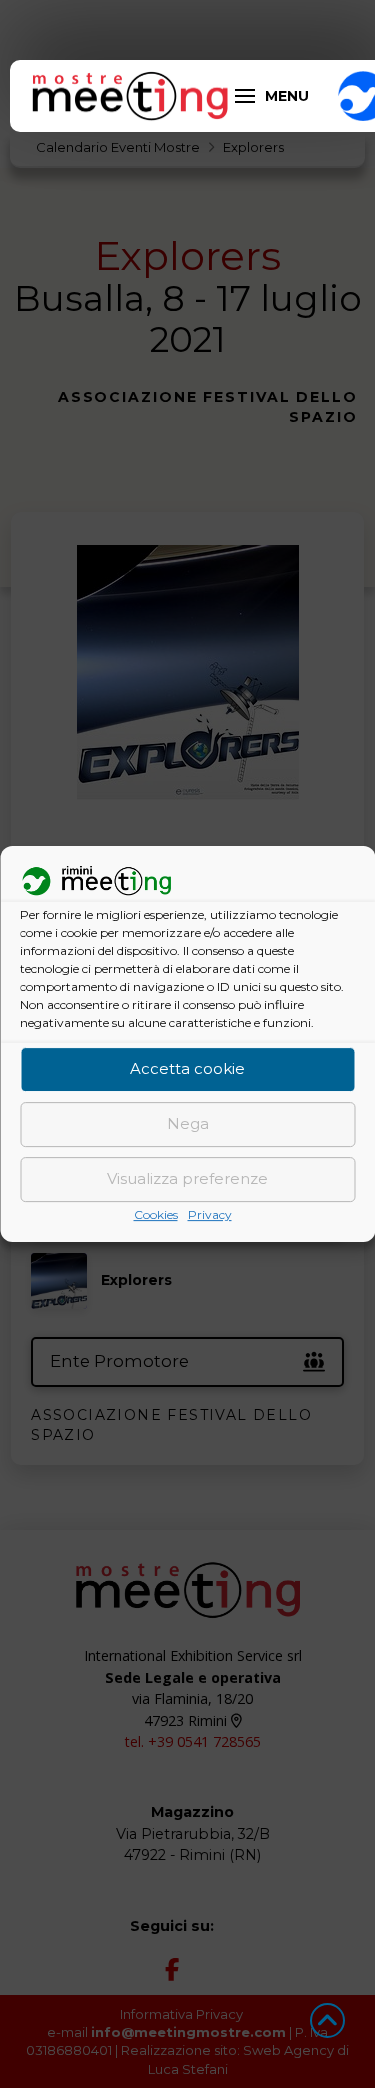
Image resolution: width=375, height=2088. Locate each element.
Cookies (156, 1214)
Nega (188, 1124)
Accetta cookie (187, 1069)
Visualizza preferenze (187, 1179)
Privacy (210, 1214)
